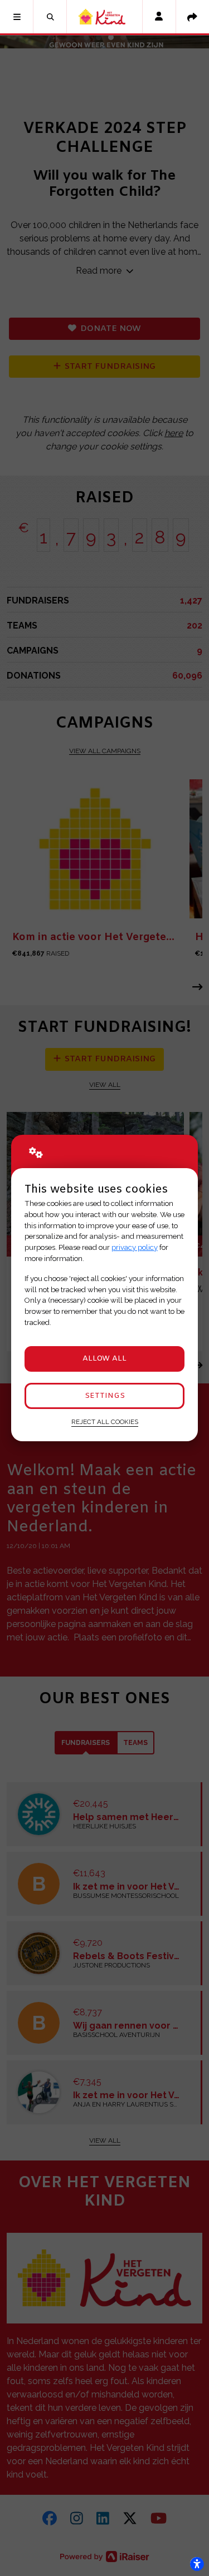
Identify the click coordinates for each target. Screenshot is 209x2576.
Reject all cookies (105, 1422)
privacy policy (135, 1247)
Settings (105, 1396)
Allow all (104, 1359)
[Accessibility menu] (197, 2564)
